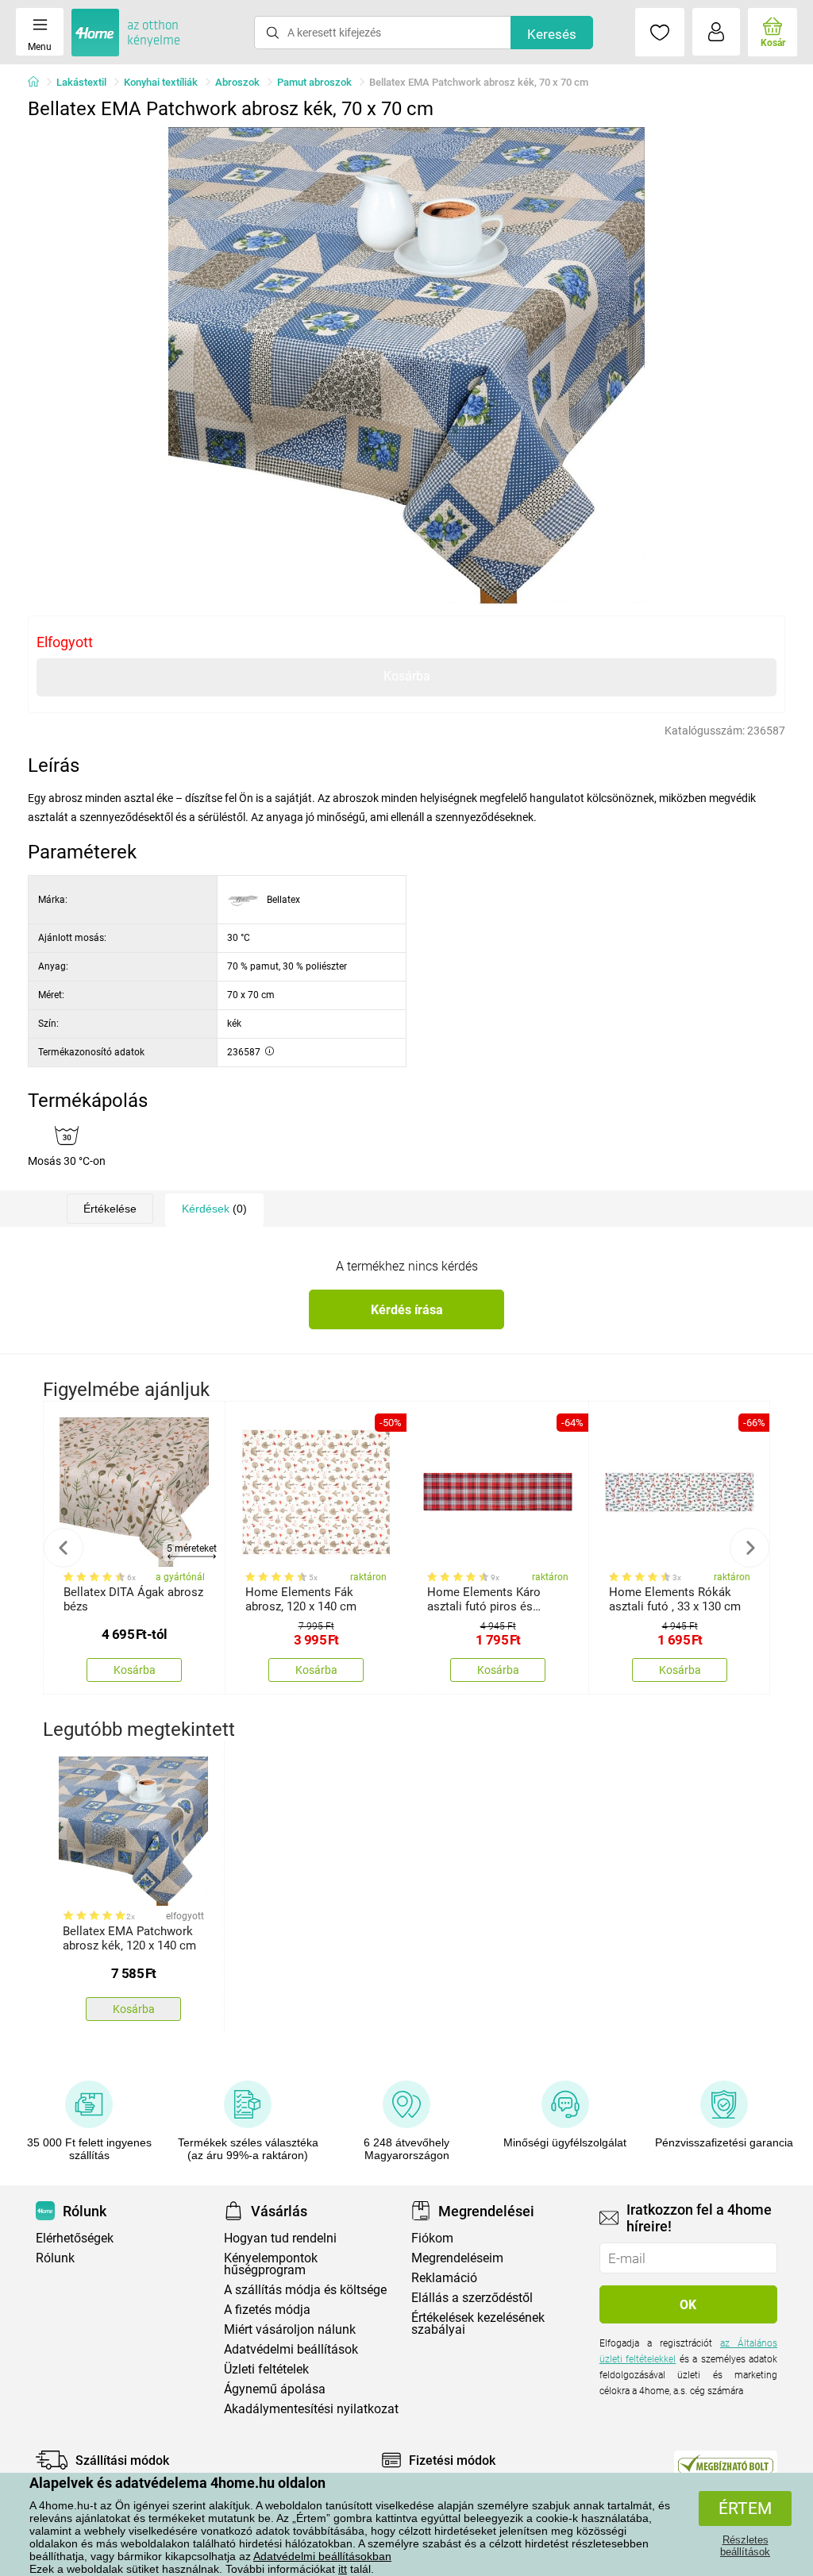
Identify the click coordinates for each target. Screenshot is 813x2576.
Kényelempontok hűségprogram (271, 2264)
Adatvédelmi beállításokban (322, 2556)
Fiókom (432, 2238)
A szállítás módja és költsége (305, 2290)
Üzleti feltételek (266, 2369)
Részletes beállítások (745, 2546)
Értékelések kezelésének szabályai (478, 2323)
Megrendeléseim (457, 2258)
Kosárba (407, 676)
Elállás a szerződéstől (472, 2298)
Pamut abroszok (314, 82)
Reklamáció (444, 2278)
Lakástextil (81, 82)
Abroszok (237, 82)
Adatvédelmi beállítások (291, 2349)
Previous (64, 1548)
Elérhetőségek (75, 2238)
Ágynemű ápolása (275, 2389)
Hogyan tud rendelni (280, 2238)
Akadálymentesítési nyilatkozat (311, 2409)
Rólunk (55, 2258)
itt (343, 2569)
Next (749, 1548)
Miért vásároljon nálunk (290, 2329)
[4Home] (39, 83)
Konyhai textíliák (161, 82)
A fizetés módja (267, 2310)
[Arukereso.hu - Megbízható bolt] (726, 2464)
